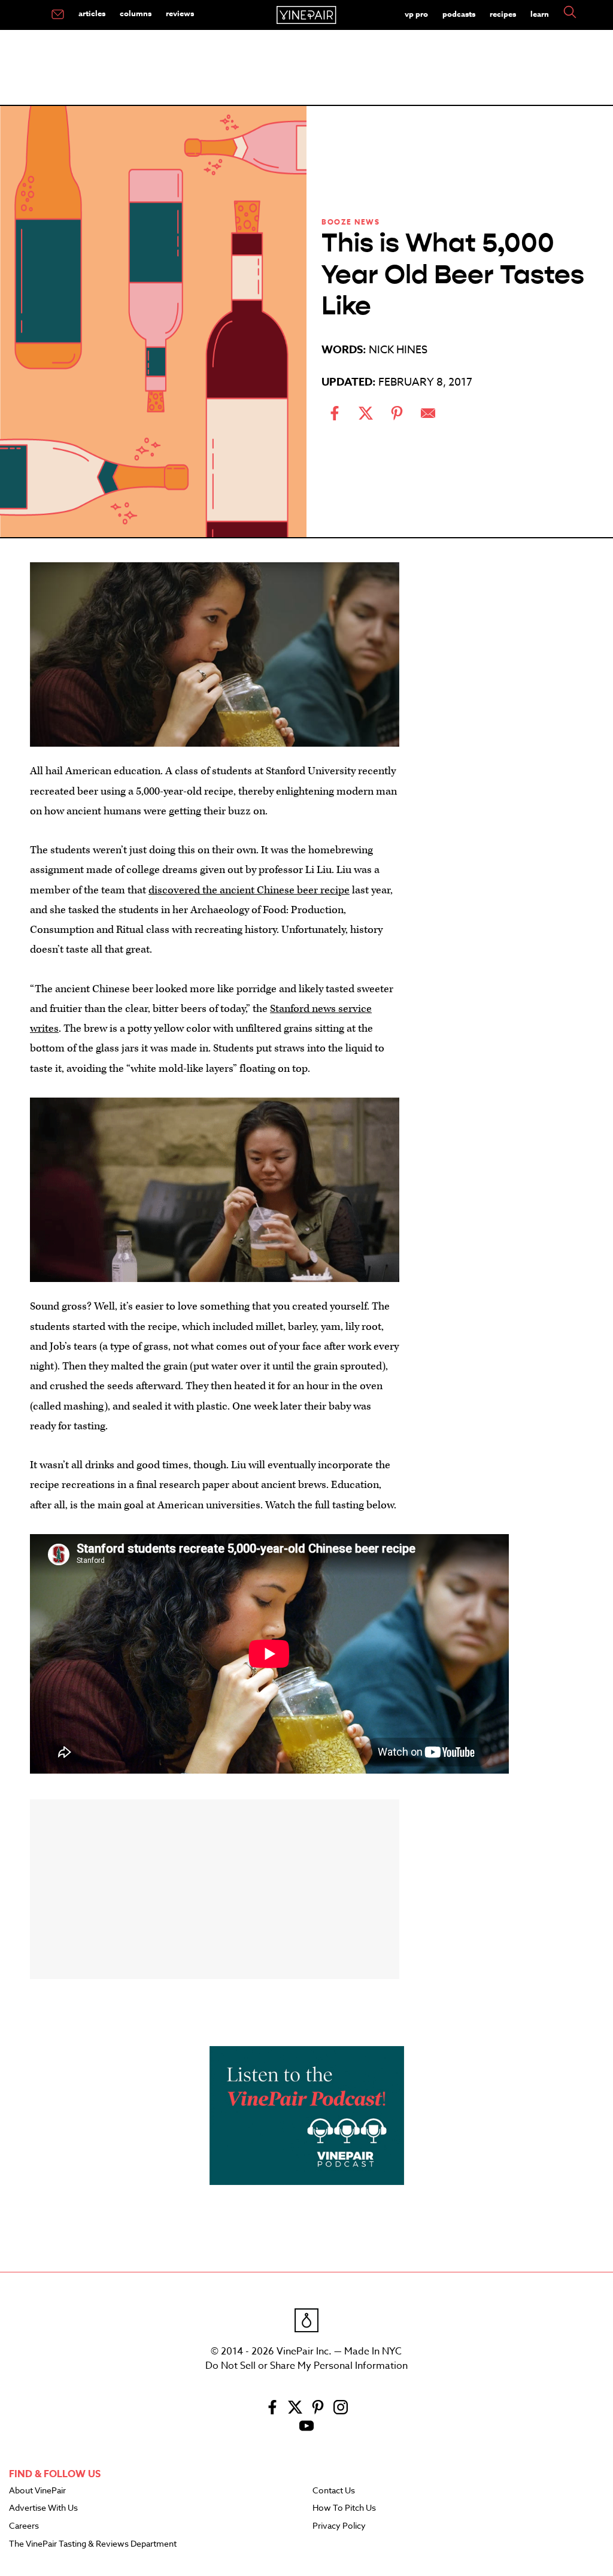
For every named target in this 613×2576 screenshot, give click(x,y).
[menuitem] (58, 15)
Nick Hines (398, 350)
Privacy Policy (339, 2526)
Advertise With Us (43, 2508)
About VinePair (37, 2491)
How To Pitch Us (344, 2508)
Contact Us (334, 2491)
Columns (136, 13)
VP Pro (416, 14)
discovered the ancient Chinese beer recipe (249, 890)
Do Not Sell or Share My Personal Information (306, 2366)
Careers (24, 2526)
